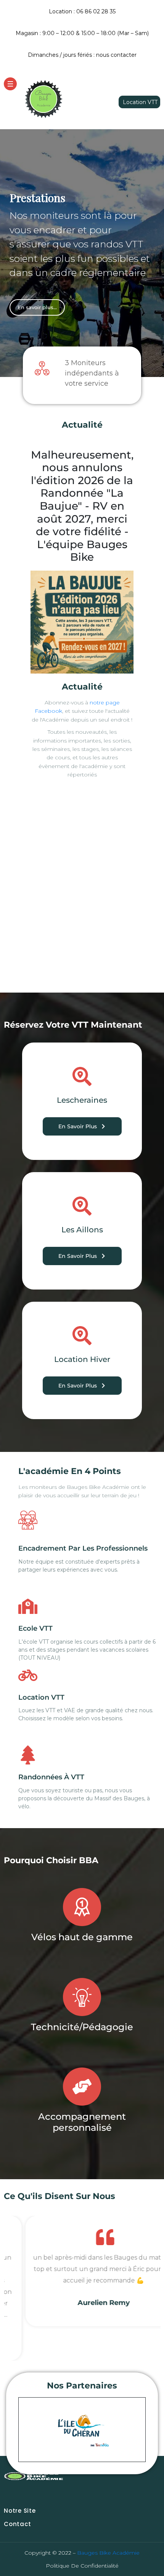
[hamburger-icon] (10, 84)
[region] (82, 253)
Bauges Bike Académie (108, 2553)
